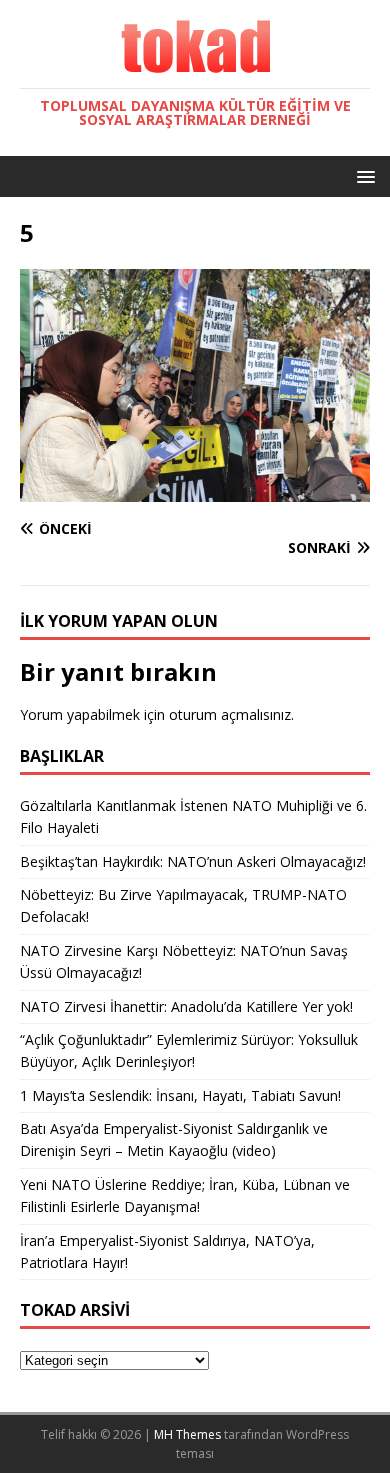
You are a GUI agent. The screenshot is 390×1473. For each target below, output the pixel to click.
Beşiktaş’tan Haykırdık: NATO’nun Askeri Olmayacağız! (193, 861)
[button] (362, 175)
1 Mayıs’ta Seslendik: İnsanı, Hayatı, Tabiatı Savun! (180, 1095)
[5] (195, 489)
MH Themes (187, 1434)
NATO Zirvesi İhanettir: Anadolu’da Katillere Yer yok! (186, 1006)
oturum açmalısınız (230, 714)
